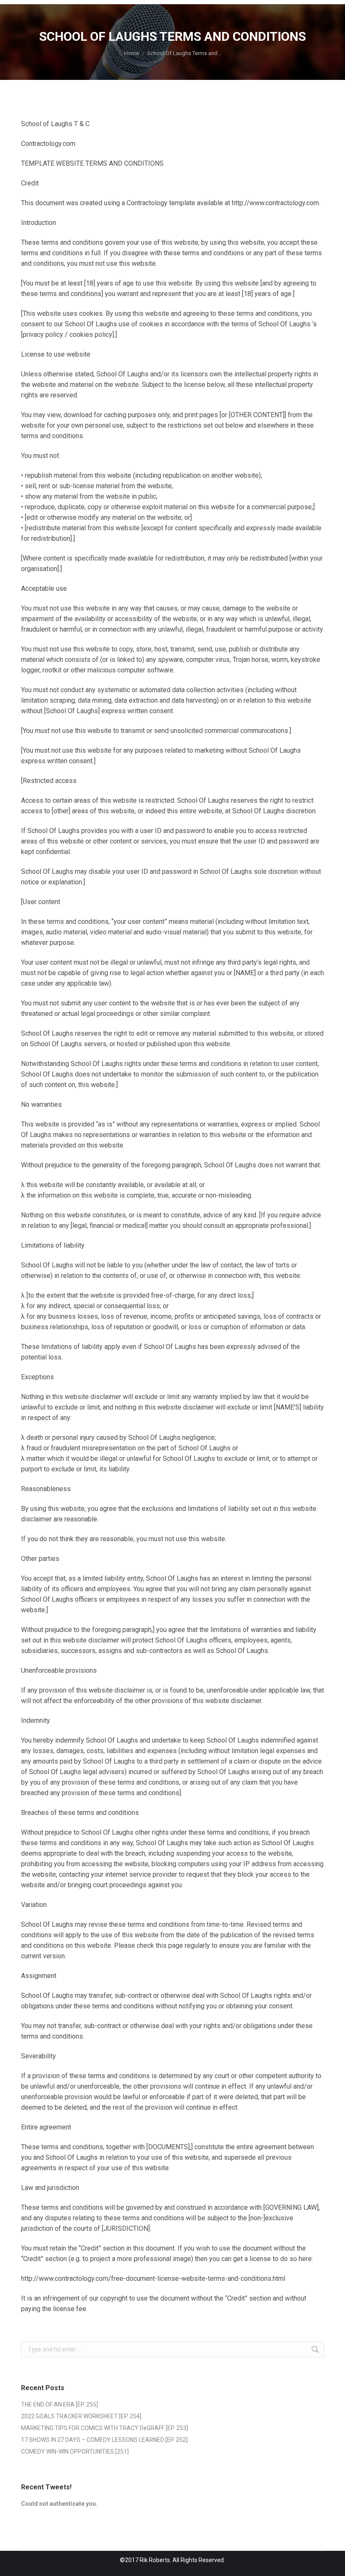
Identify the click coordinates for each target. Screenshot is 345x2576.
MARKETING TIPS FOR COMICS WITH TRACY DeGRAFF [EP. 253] (105, 2428)
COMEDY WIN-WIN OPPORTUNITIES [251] (75, 2452)
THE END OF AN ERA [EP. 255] (60, 2404)
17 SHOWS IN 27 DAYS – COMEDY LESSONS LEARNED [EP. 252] (104, 2440)
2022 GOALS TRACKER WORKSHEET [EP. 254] (81, 2416)
